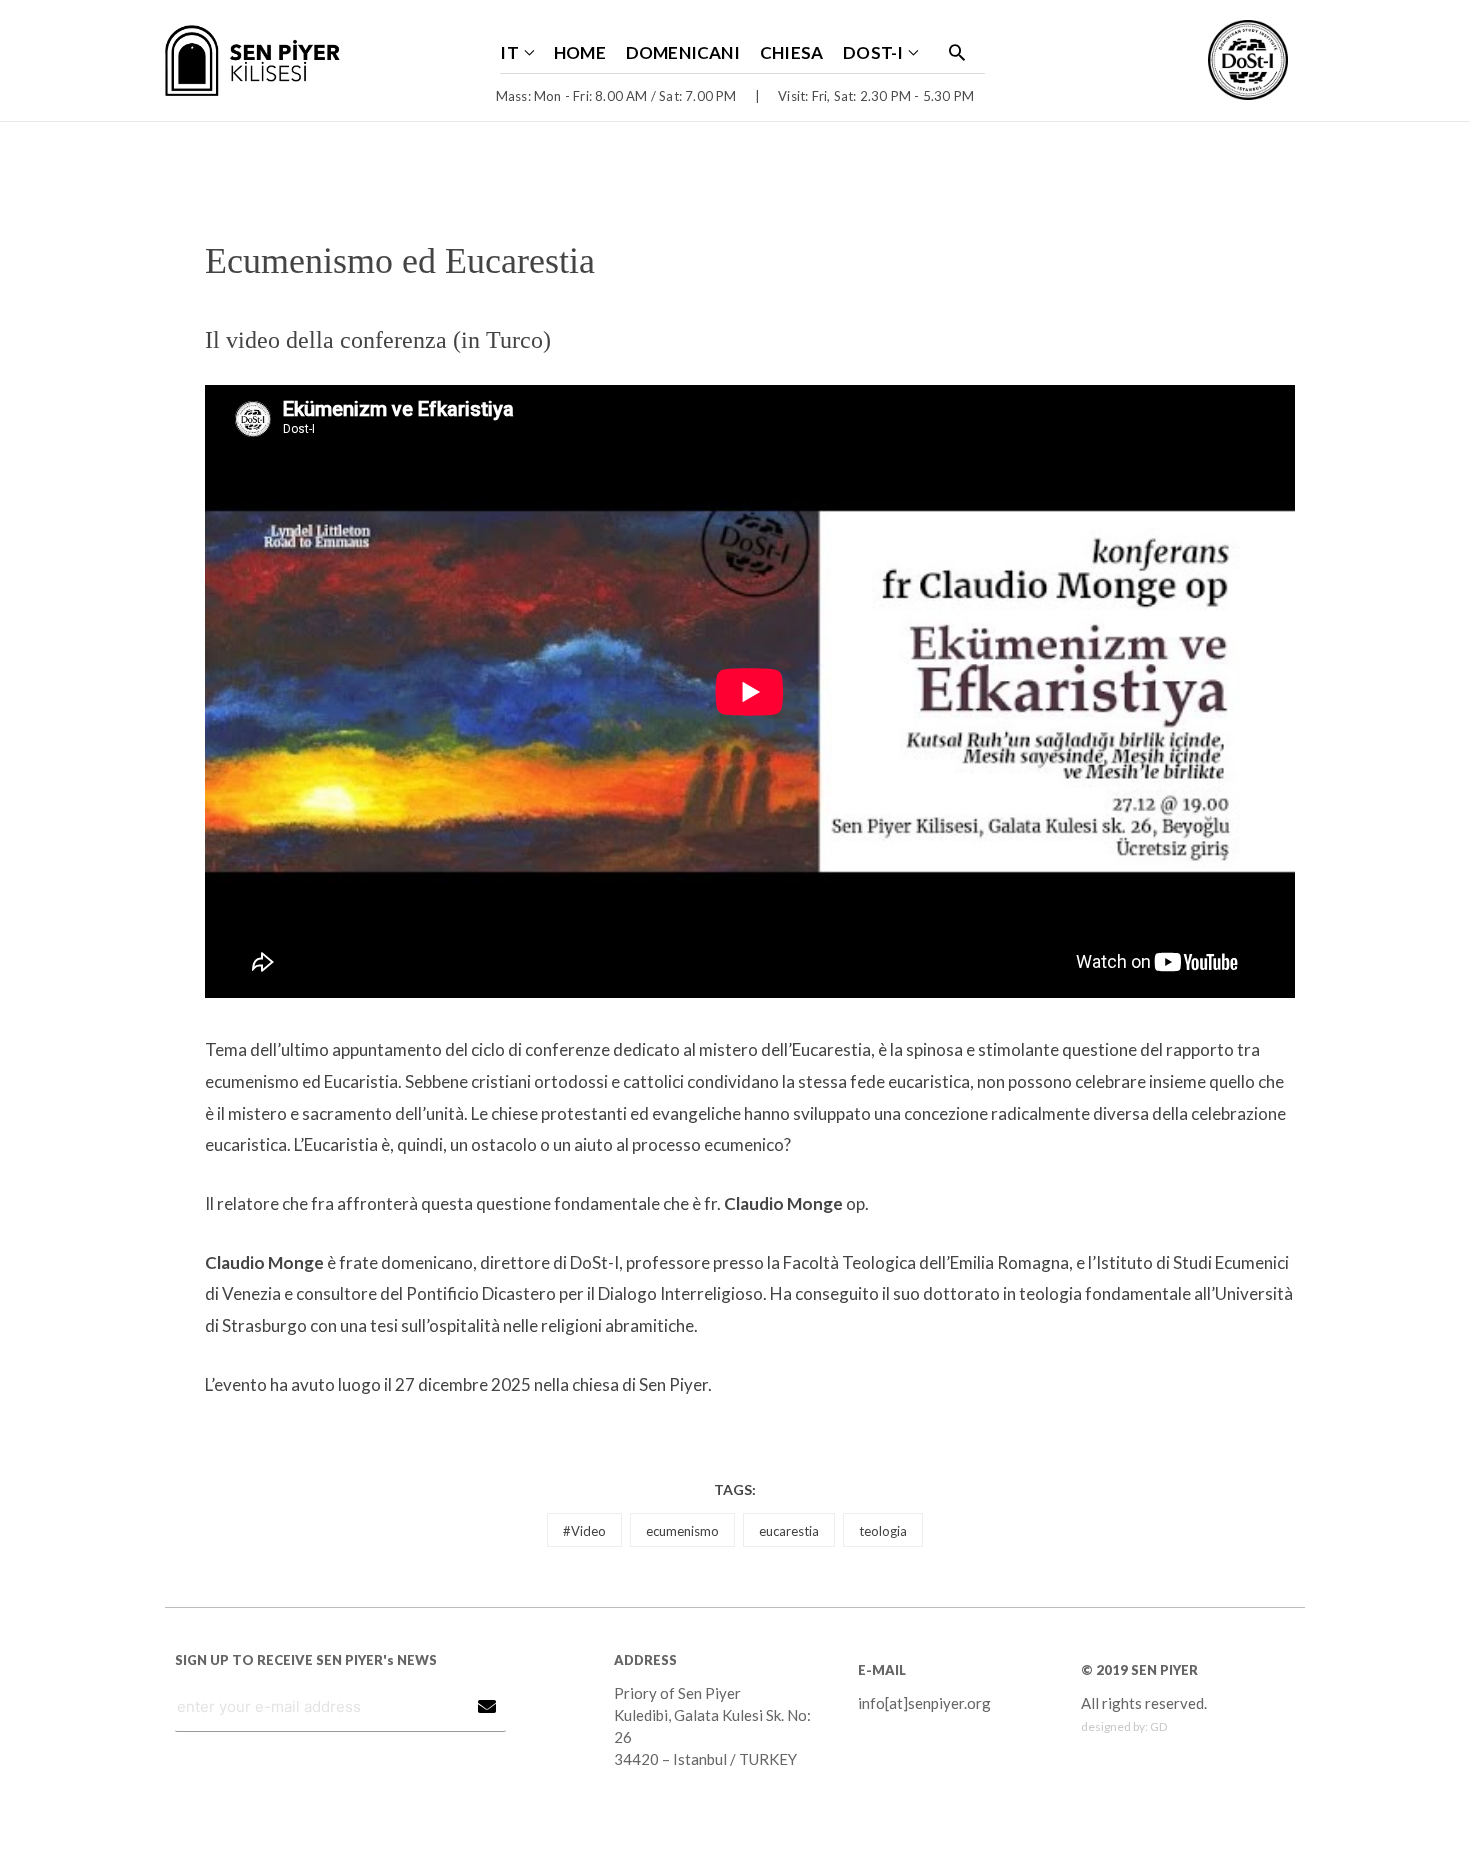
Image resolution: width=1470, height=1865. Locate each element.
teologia (883, 1531)
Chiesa (791, 52)
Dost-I (873, 52)
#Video (584, 1531)
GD (1158, 1726)
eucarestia (789, 1531)
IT (509, 52)
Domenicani (683, 52)
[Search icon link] (957, 52)
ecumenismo (682, 1531)
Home (580, 52)
